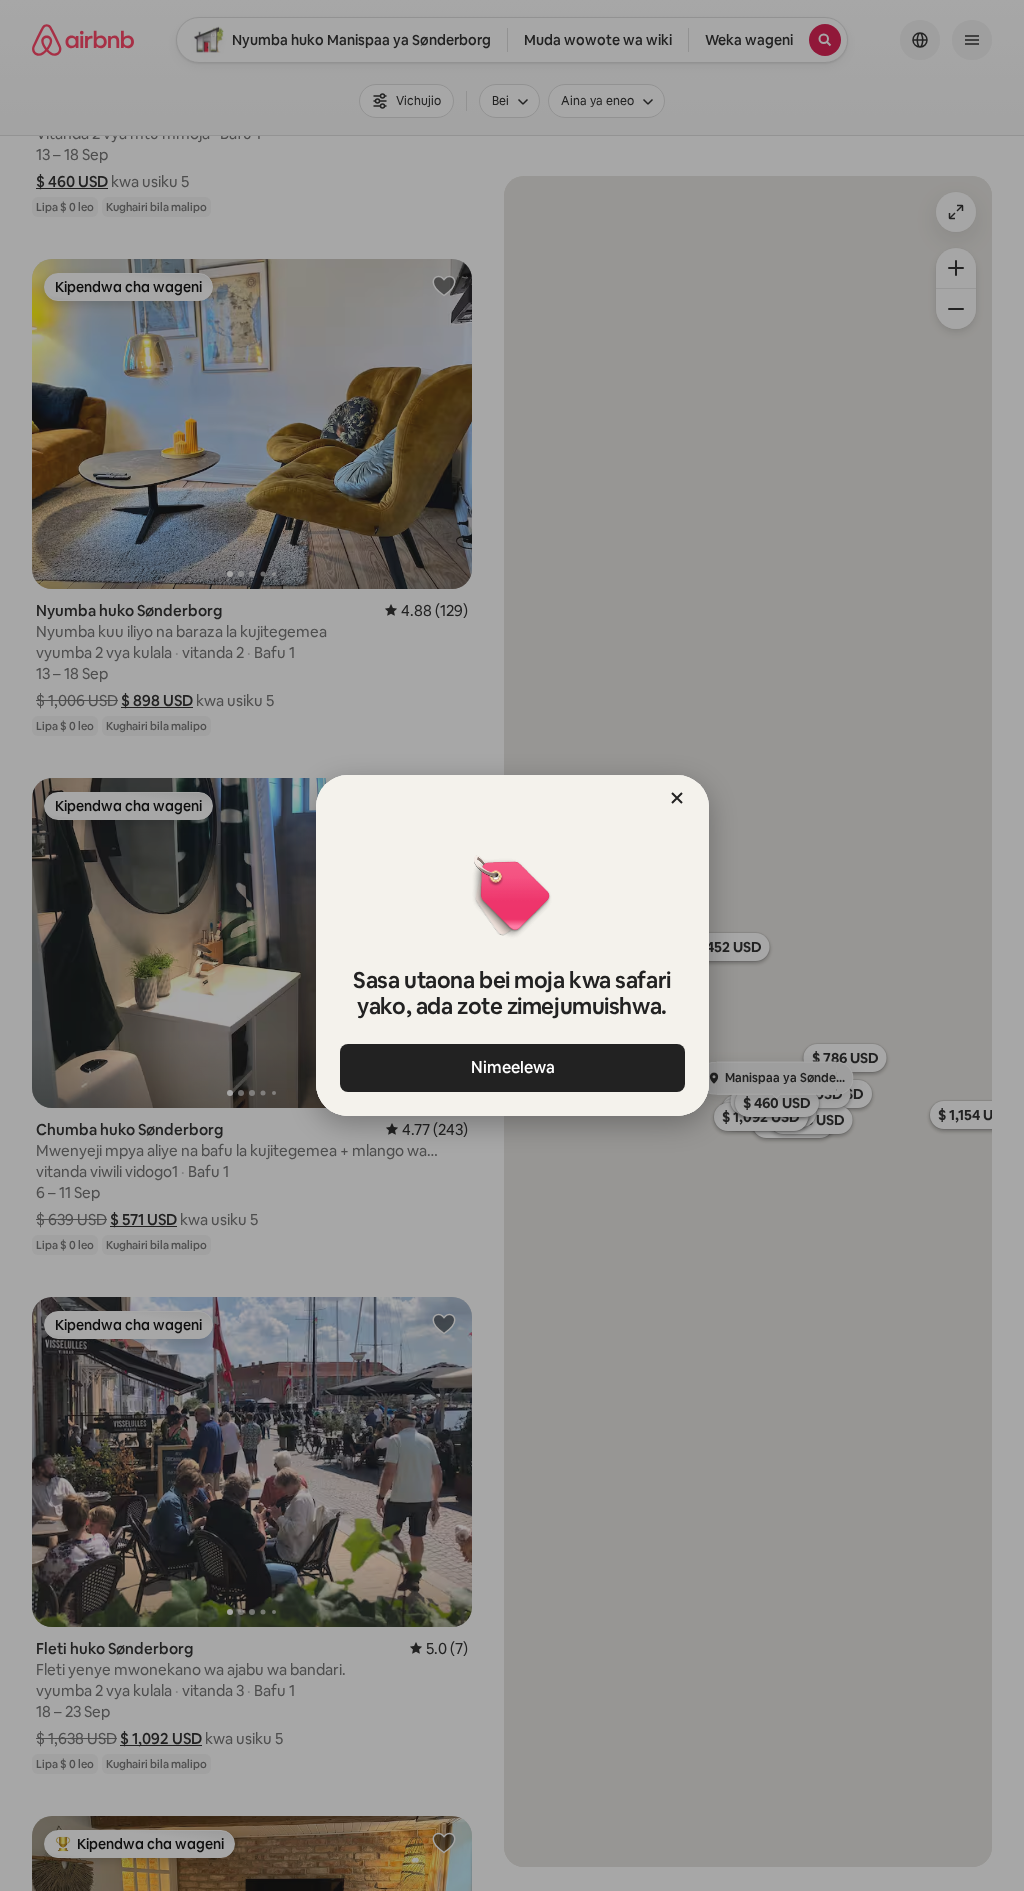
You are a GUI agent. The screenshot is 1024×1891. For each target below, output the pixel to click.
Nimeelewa (512, 1067)
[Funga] (677, 798)
